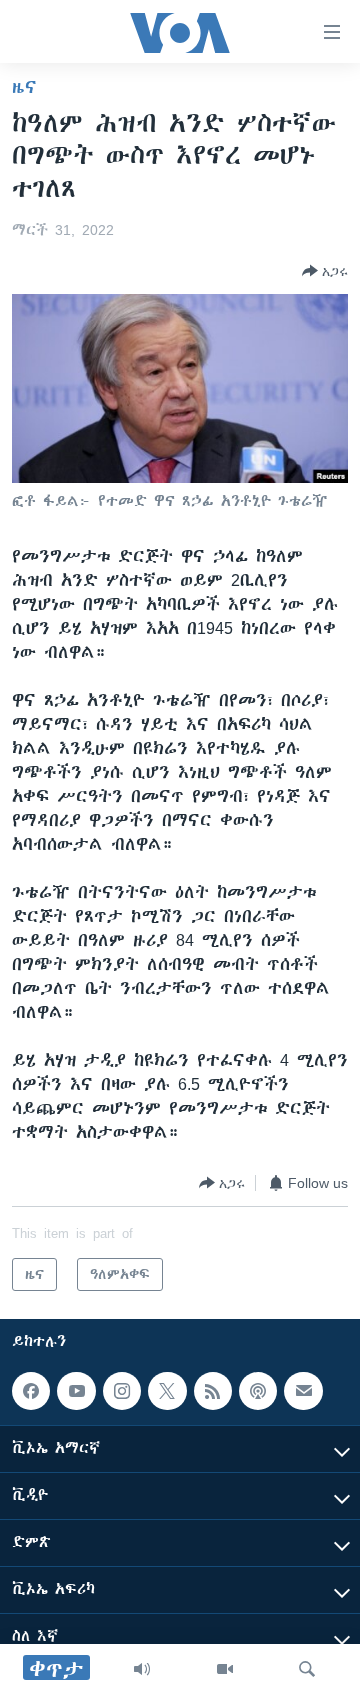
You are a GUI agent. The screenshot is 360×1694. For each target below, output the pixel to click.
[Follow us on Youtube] (76, 1391)
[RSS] (213, 1391)
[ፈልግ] (307, 1669)
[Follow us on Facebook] (31, 1391)
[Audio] (142, 1669)
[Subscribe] (303, 1391)
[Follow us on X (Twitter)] (167, 1391)
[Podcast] (258, 1391)
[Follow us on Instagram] (122, 1391)
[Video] (225, 1669)
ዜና (24, 87)
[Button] (325, 271)
